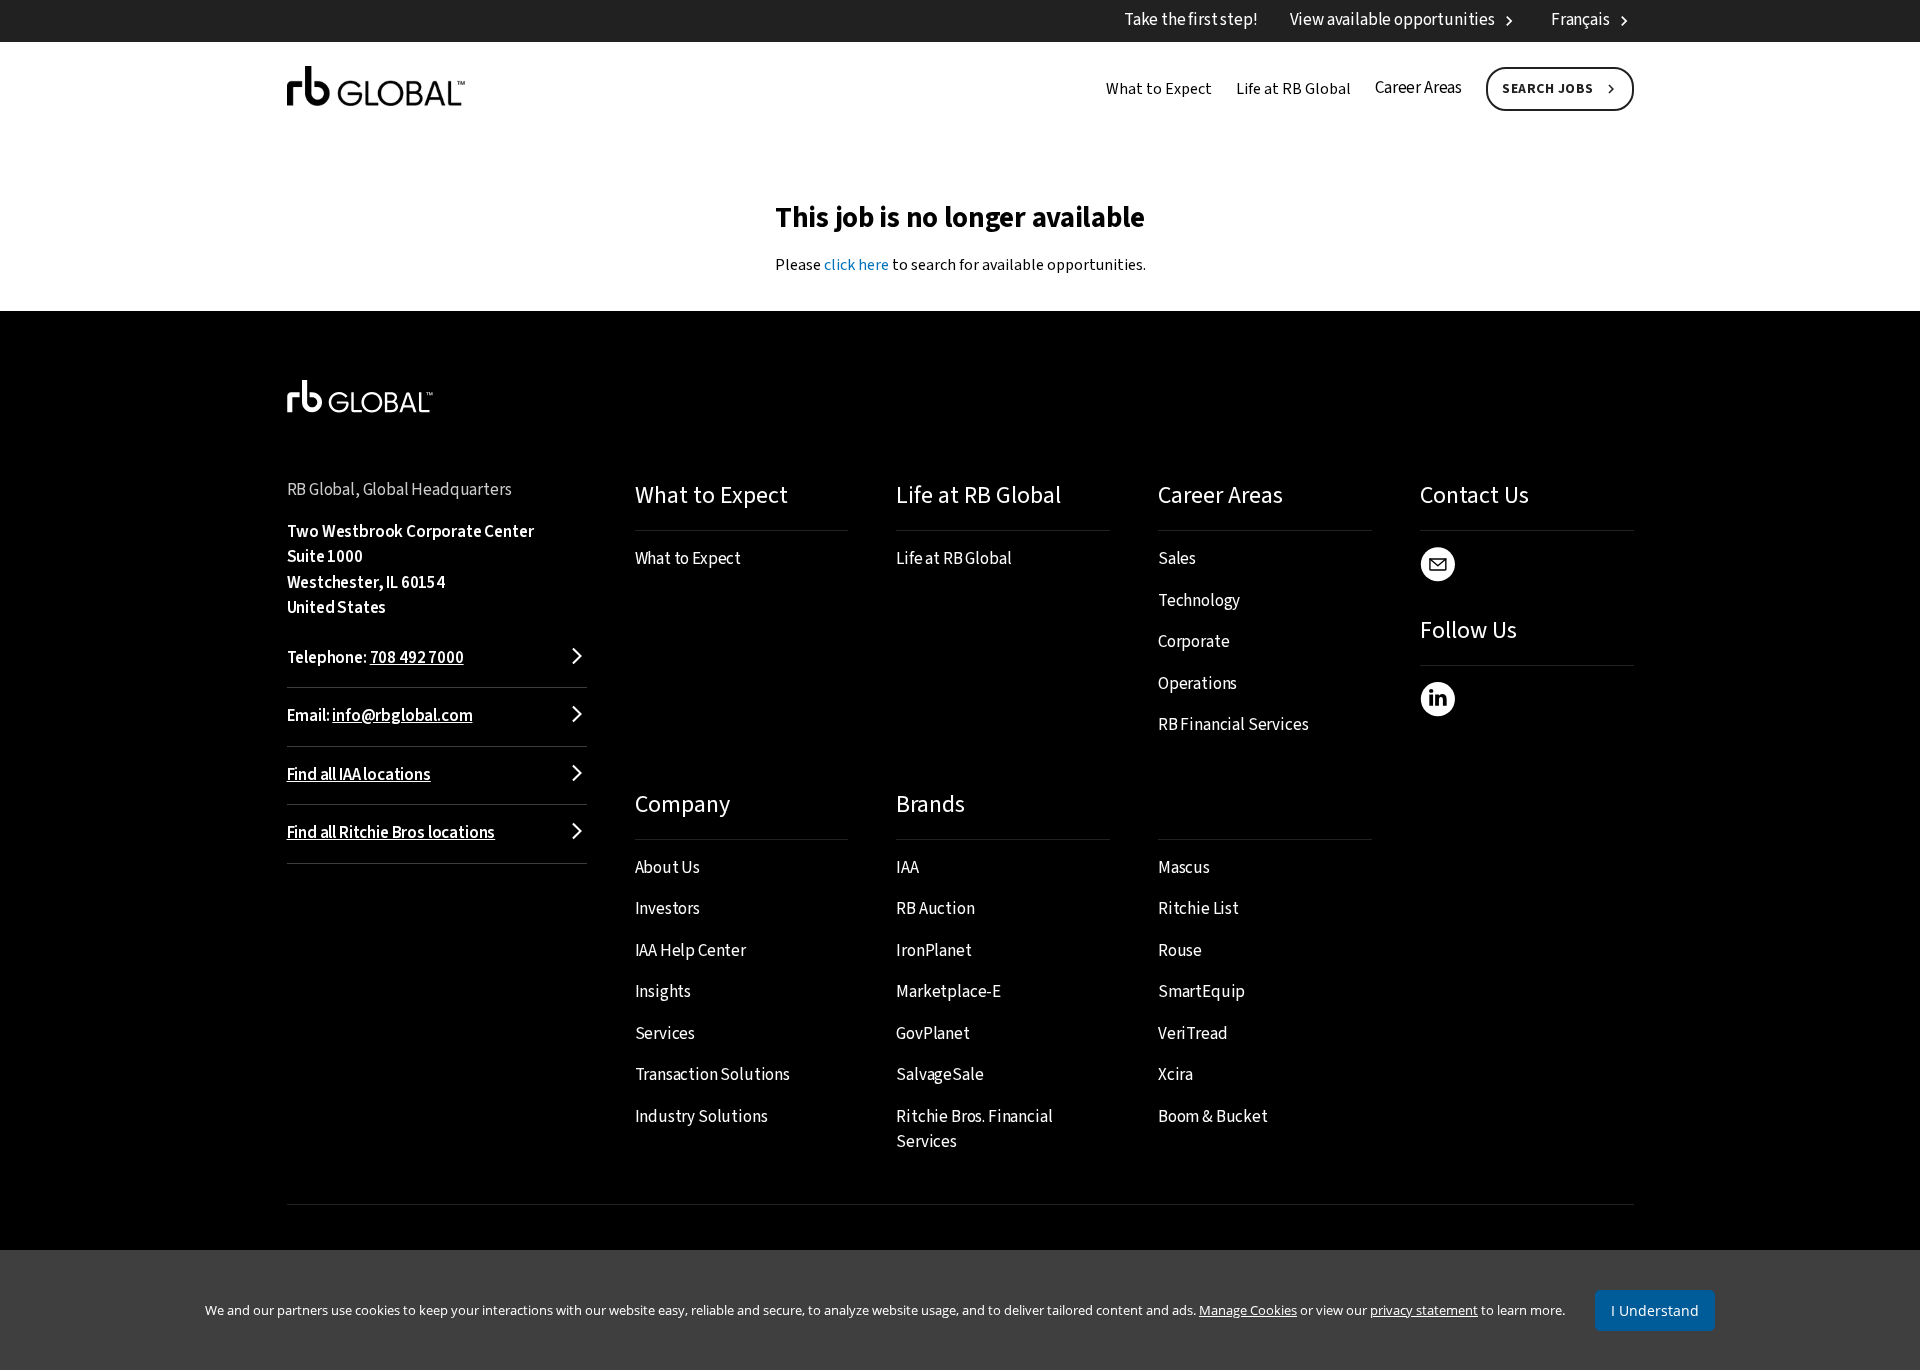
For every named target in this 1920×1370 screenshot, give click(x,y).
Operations (1197, 684)
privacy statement (1424, 1310)
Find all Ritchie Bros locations (391, 833)
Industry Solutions (701, 1117)
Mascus (1184, 868)
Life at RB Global (1293, 89)
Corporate (1193, 642)
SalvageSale (939, 1075)
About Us (668, 868)
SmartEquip (1201, 992)
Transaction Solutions (712, 1075)
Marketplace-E (948, 992)
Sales (1177, 559)
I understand (1655, 1310)
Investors (667, 909)
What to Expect (1159, 89)
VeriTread (1192, 1034)
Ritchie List (1198, 909)
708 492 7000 (417, 658)
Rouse (1180, 951)
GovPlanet (932, 1034)
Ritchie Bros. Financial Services (974, 1130)
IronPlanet (933, 951)
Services (665, 1034)
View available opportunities (1392, 20)
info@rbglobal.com (402, 716)
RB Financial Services (1233, 725)
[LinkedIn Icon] (1437, 703)
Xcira (1175, 1075)
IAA (907, 868)
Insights (663, 992)
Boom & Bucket (1213, 1117)
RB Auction (935, 909)
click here (856, 265)
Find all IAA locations (359, 775)
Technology (1199, 601)
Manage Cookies (1248, 1310)
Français (1580, 20)
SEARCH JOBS (1548, 89)
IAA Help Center (690, 951)
